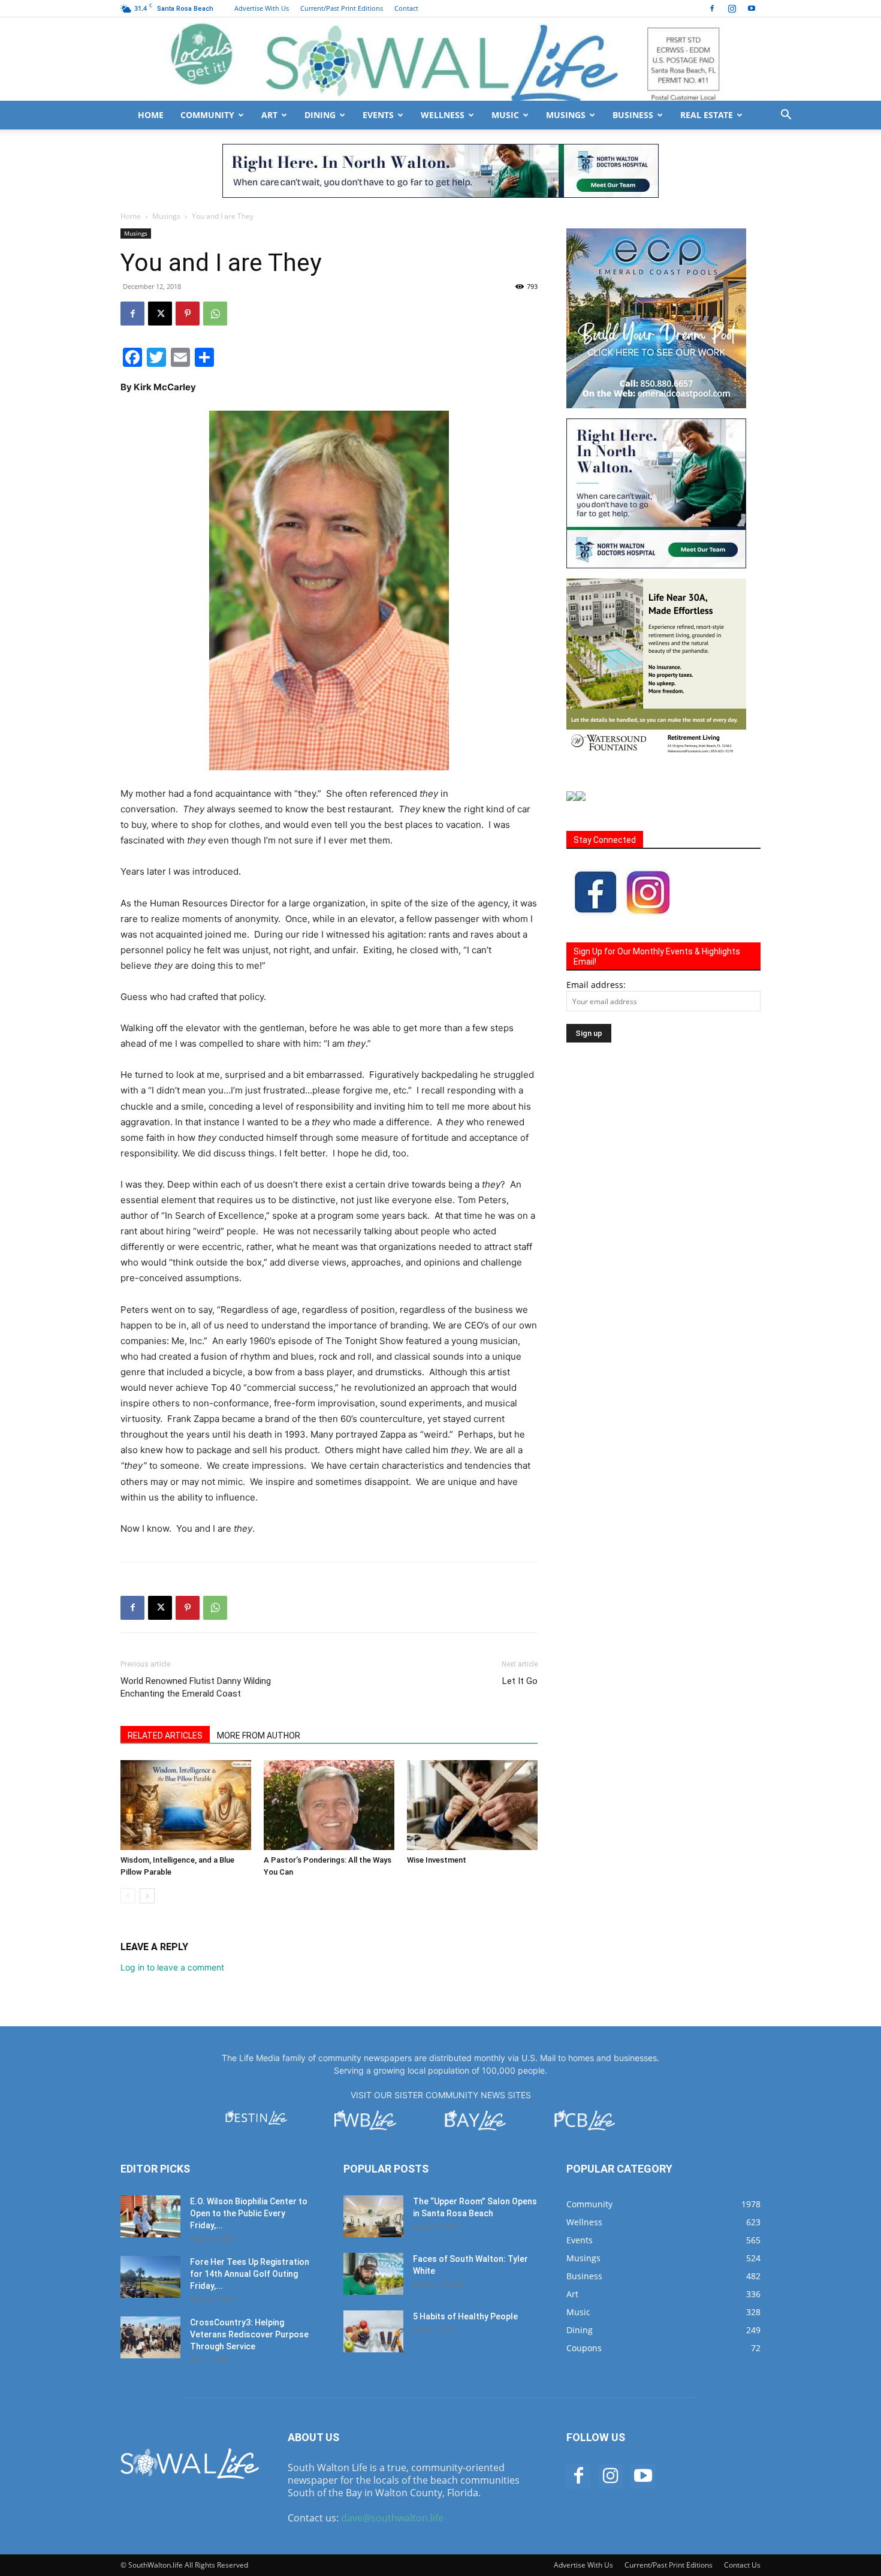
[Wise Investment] (472, 1805)
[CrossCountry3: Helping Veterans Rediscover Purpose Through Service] (150, 2337)
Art (269, 115)
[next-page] (147, 1896)
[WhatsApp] (215, 314)
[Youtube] (752, 8)
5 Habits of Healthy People (465, 2316)
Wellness (443, 115)
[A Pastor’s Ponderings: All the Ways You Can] (329, 1805)
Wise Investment (437, 1860)
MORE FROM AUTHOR (259, 1736)
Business (633, 115)
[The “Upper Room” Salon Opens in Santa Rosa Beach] (373, 2216)
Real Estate (707, 115)
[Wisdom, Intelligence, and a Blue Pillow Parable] (186, 1805)
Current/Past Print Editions (342, 8)
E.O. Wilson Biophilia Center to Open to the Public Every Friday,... (249, 2213)
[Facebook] (712, 8)
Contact (406, 8)
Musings (566, 115)
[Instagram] (732, 8)
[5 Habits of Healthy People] (373, 2331)
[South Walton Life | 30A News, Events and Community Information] (441, 59)
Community (207, 115)
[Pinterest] (188, 314)
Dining (320, 115)
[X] (160, 314)
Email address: (596, 985)
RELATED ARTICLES (165, 1736)
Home (151, 115)
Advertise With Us (262, 8)
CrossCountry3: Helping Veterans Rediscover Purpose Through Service (249, 2334)
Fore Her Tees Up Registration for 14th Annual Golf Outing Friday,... (250, 2274)
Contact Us (742, 2565)
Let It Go (520, 1681)
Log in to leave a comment (172, 1967)
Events (378, 115)
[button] (786, 116)
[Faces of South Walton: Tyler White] (373, 2274)
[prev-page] (128, 1896)
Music (505, 115)
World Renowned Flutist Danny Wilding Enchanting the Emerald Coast (196, 1687)
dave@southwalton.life (392, 2518)
